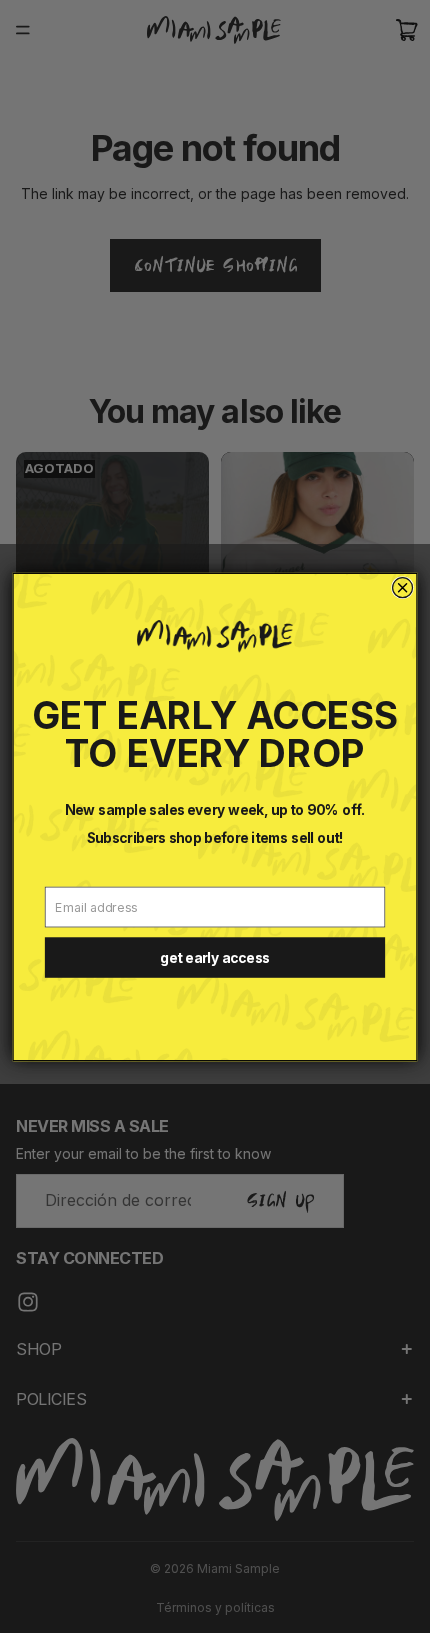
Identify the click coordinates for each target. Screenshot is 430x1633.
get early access (214, 957)
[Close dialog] (403, 587)
